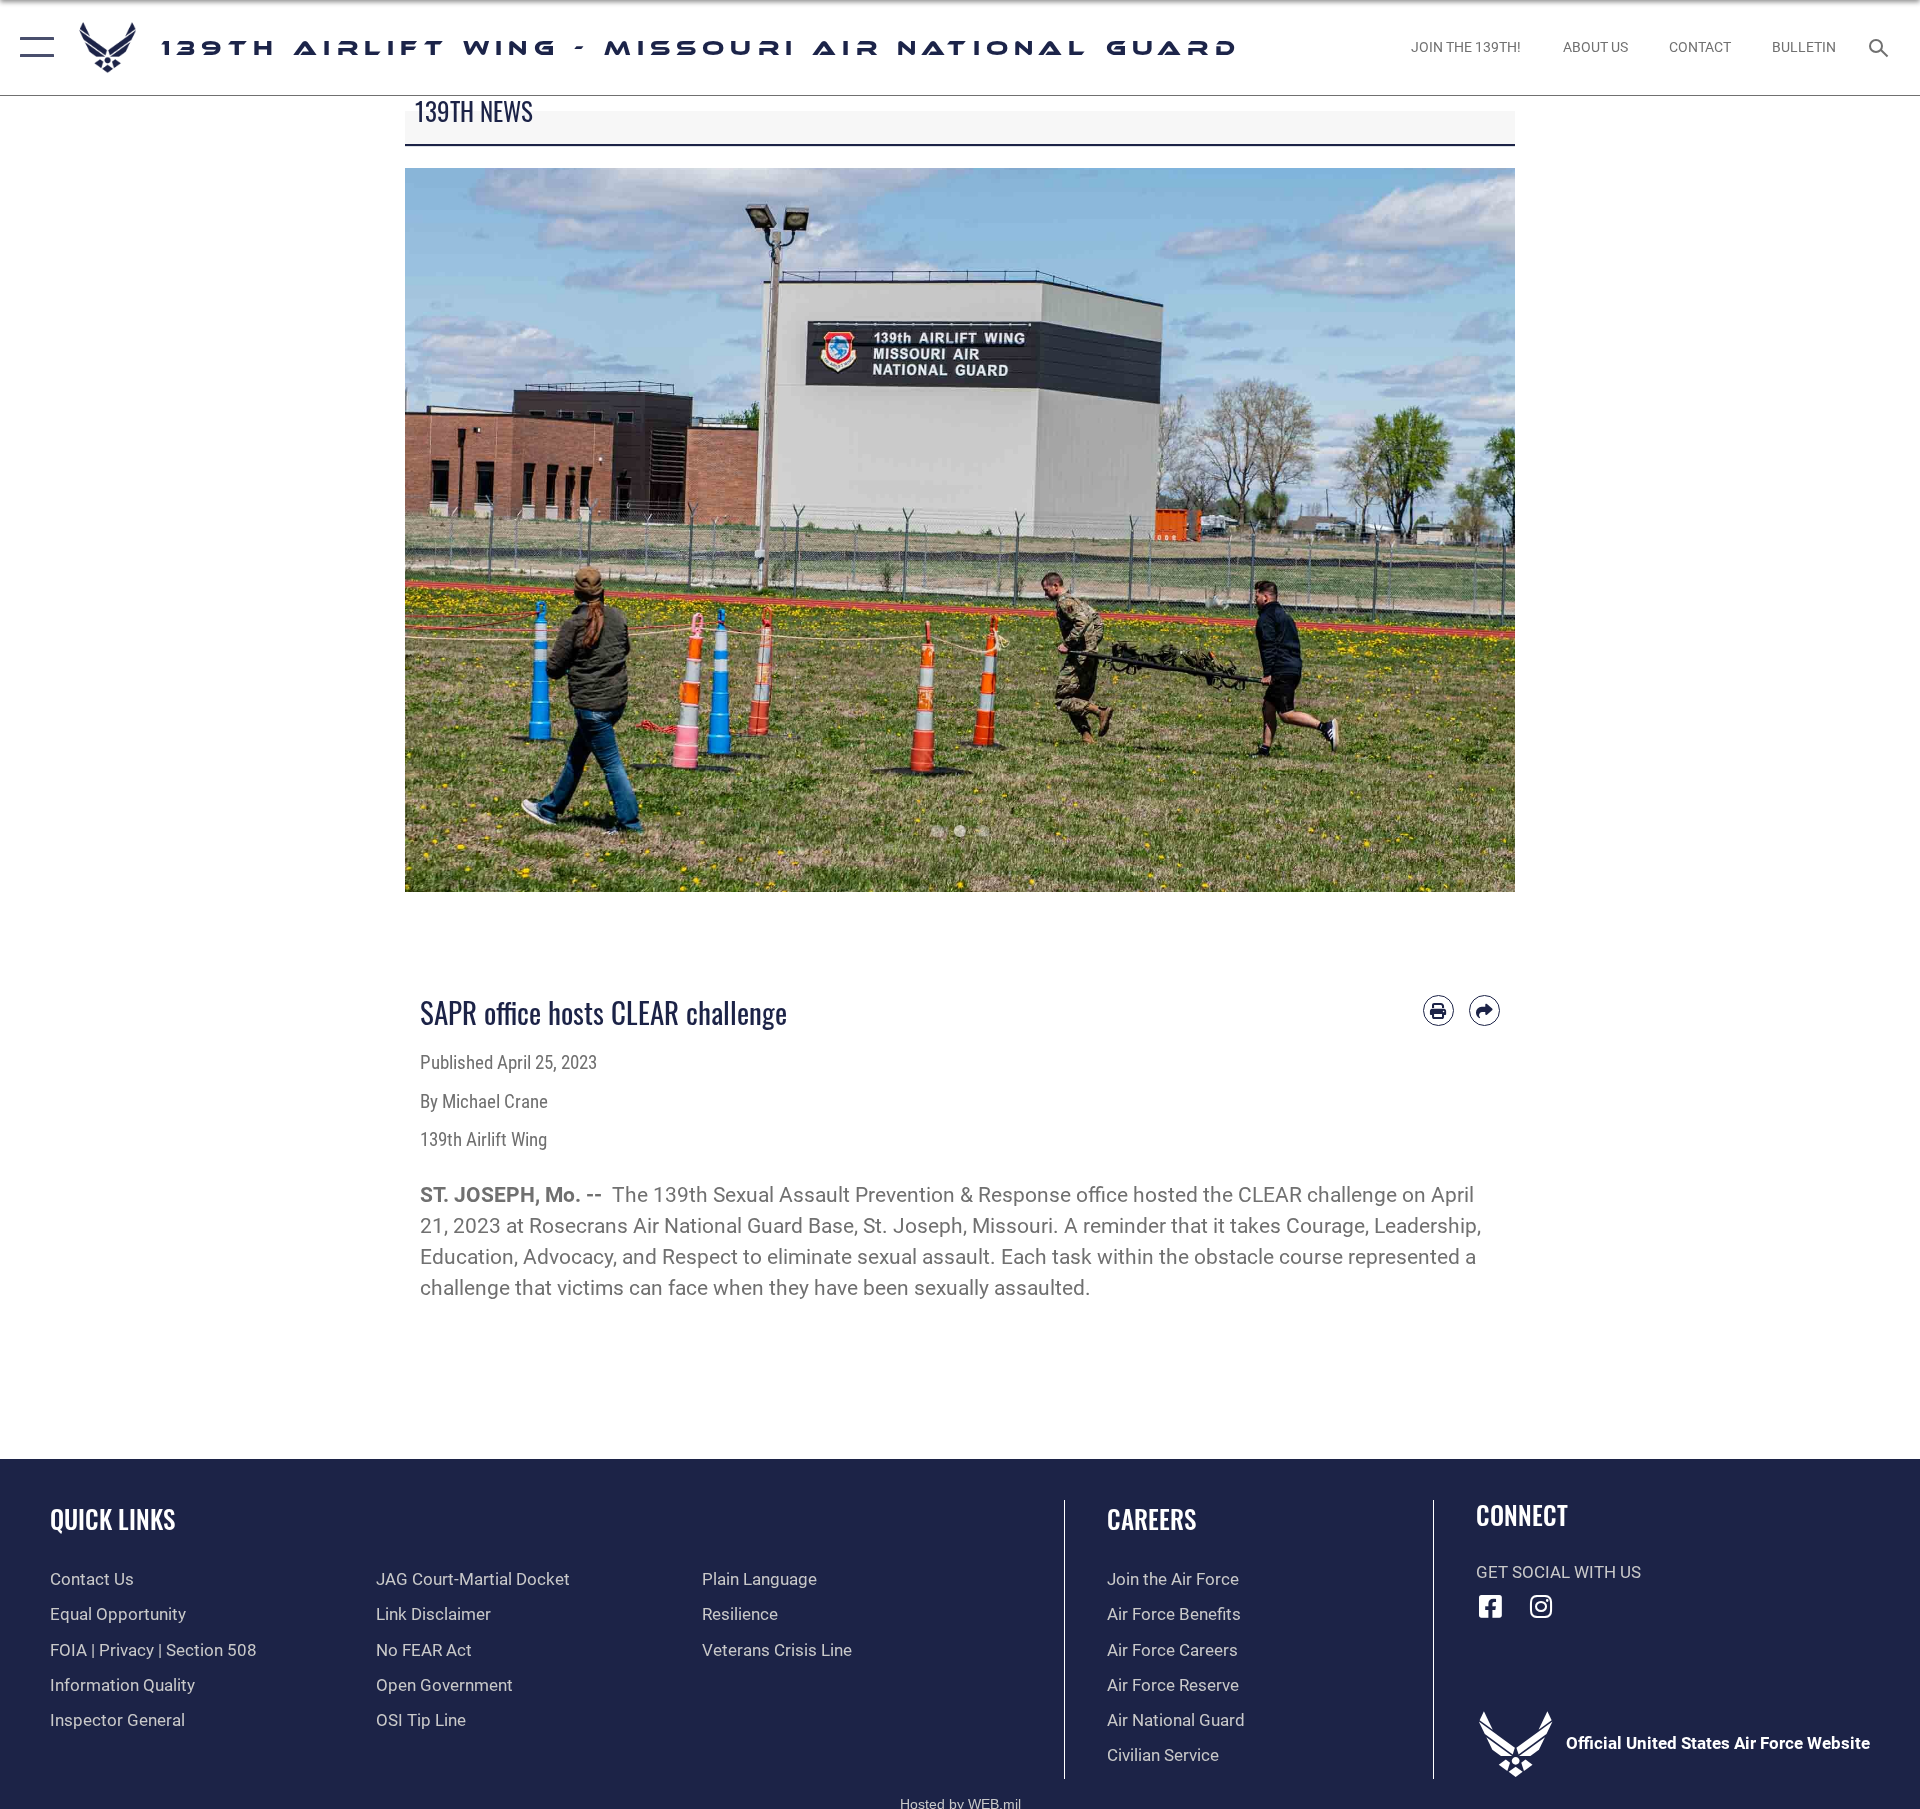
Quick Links (112, 1518)
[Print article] (1438, 1010)
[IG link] (1541, 1606)
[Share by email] (1484, 1010)
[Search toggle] (1880, 47)
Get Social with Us (1558, 1572)
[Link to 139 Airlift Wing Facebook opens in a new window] (1491, 1606)
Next (1459, 530)
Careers (1151, 1518)
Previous (460, 530)
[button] (32, 47)
